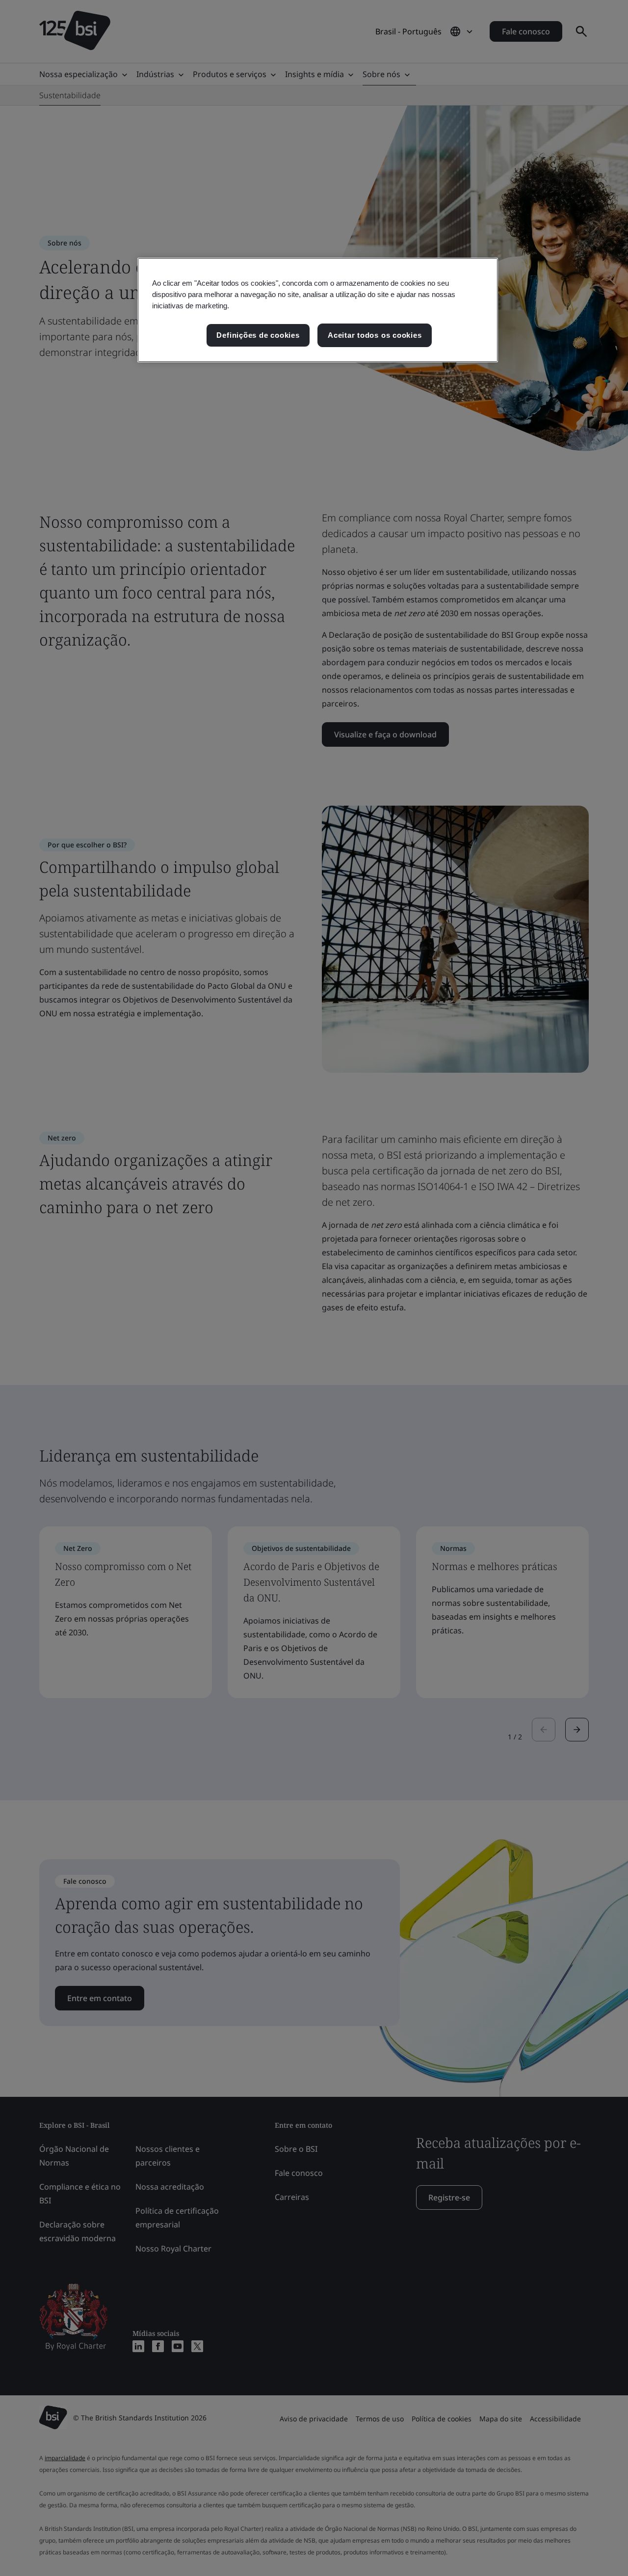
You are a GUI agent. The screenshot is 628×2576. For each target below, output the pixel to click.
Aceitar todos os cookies (375, 335)
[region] (318, 310)
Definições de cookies (258, 335)
